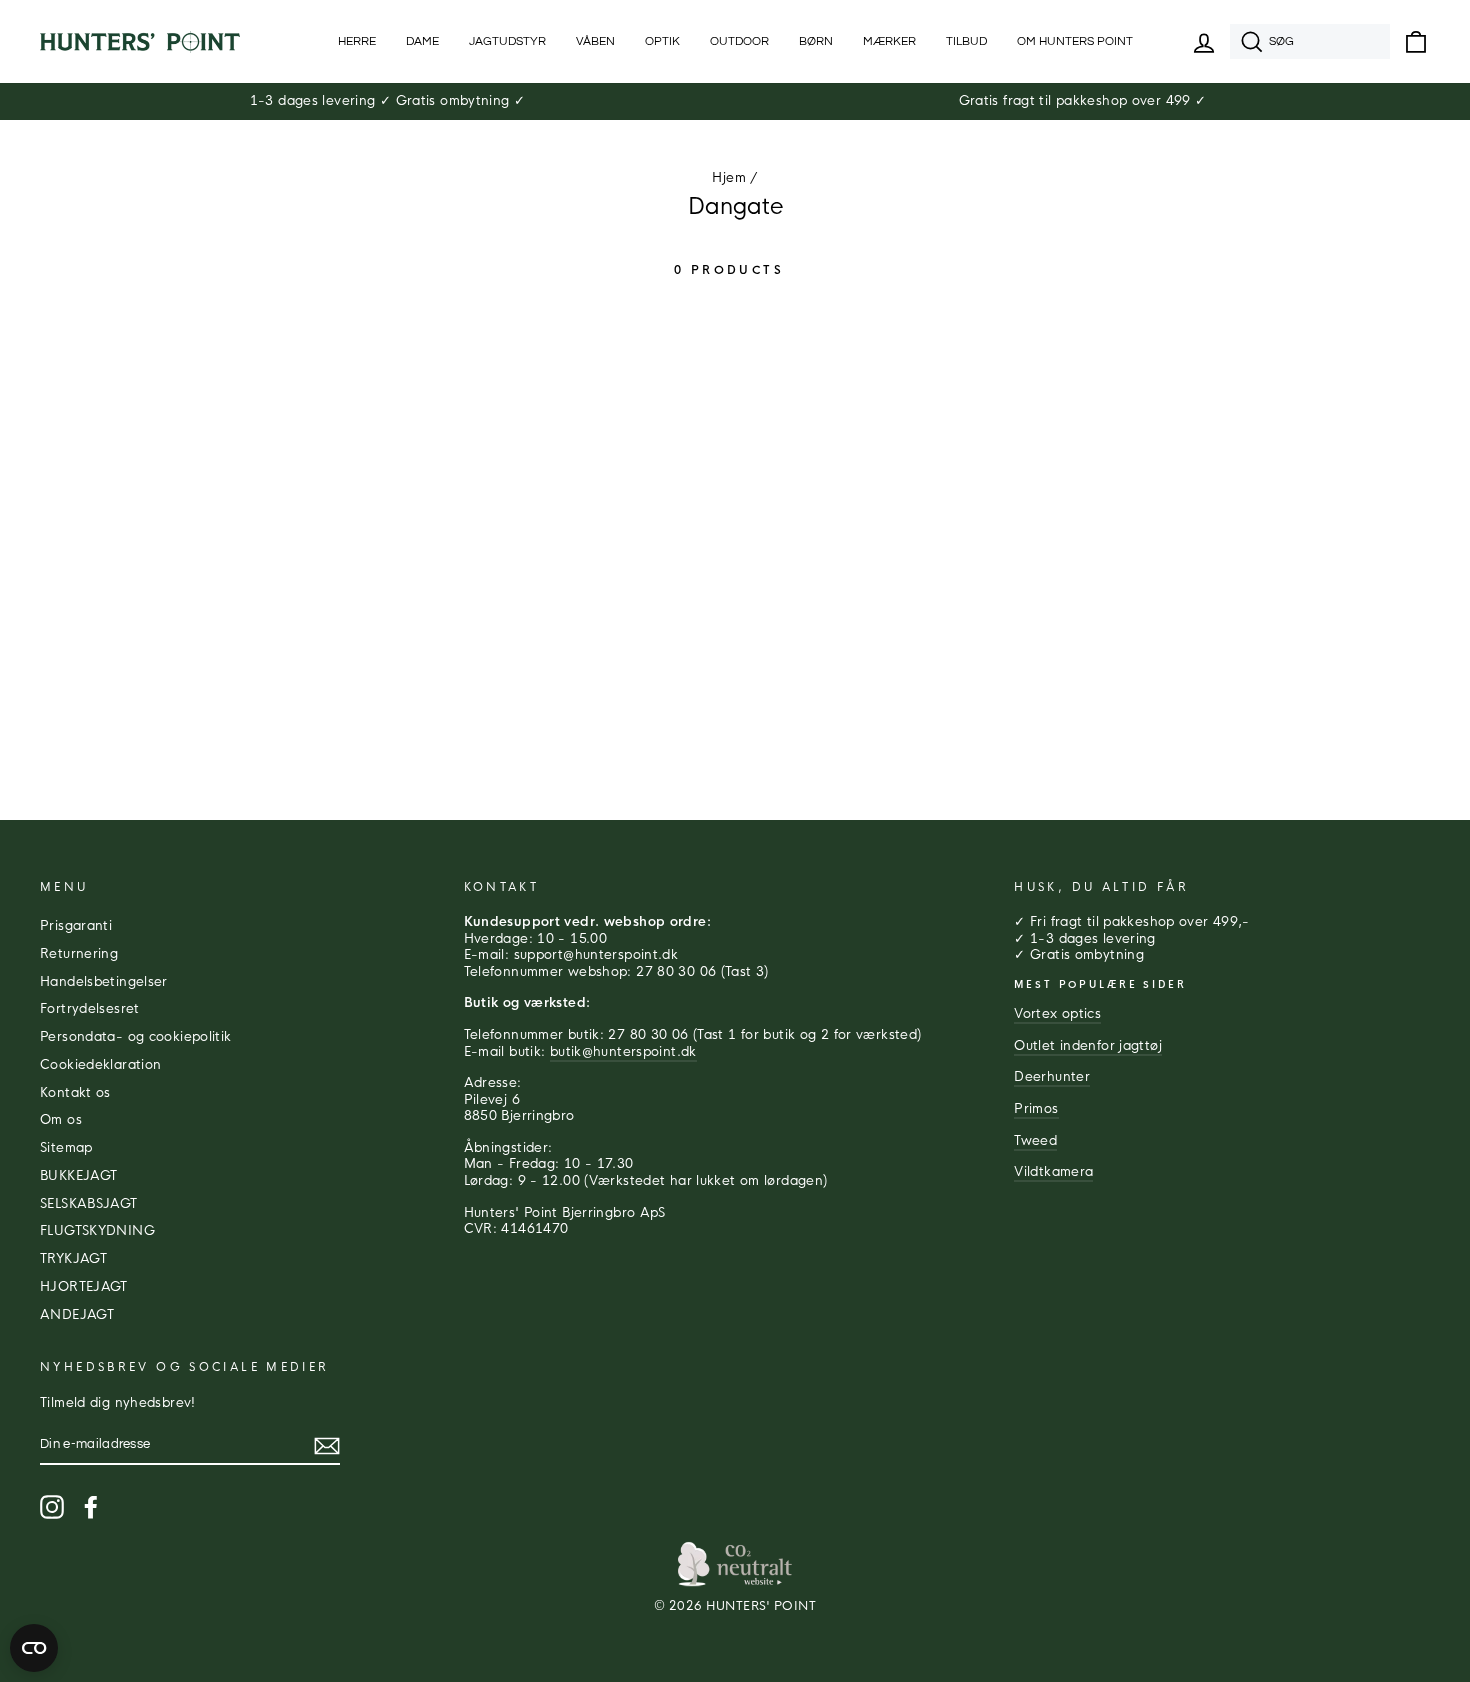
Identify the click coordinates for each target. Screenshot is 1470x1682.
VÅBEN (595, 41)
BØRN (816, 41)
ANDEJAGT (77, 1315)
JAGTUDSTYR (507, 41)
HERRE (357, 41)
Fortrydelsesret (90, 1009)
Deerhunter (1052, 1077)
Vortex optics (1057, 1014)
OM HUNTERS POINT (1075, 41)
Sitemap (66, 1148)
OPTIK (662, 41)
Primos (1036, 1109)
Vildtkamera (1053, 1172)
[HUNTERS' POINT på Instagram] (52, 1507)
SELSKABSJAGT (89, 1204)
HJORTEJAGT (84, 1287)
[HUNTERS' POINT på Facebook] (91, 1507)
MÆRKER (889, 41)
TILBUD (966, 41)
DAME (422, 41)
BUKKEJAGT (78, 1176)
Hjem (729, 178)
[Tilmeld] (327, 1446)
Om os (61, 1120)
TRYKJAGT (73, 1259)
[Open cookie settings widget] (34, 1648)
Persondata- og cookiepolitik (136, 1037)
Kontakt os (75, 1093)
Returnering (79, 954)
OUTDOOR (739, 41)
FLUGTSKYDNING (97, 1231)
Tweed (1035, 1141)
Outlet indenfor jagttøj (1088, 1046)
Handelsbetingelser (104, 982)
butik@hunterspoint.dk (623, 1052)
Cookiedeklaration (100, 1065)
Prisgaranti (76, 926)
